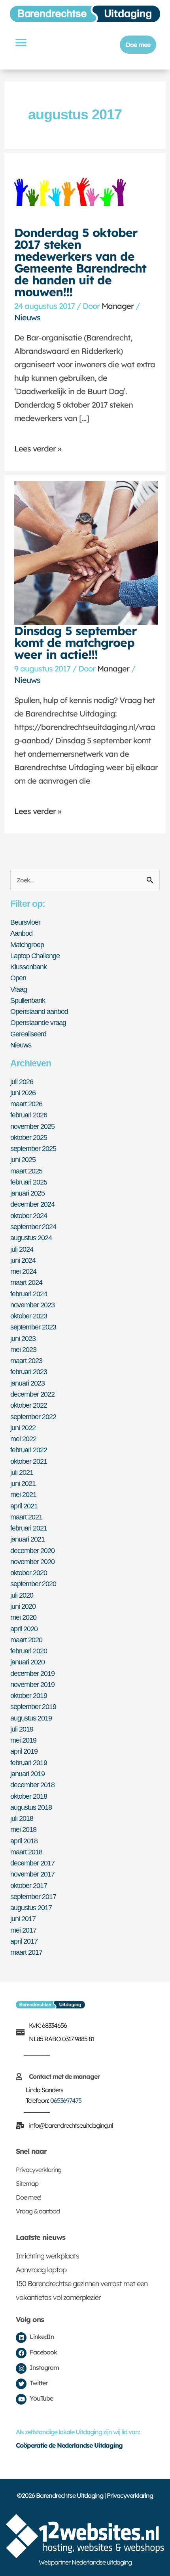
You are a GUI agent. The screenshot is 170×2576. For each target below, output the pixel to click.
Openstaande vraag (38, 1022)
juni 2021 (23, 1483)
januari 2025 (27, 1193)
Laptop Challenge (35, 956)
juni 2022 (23, 1428)
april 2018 (24, 1841)
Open (18, 978)
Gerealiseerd (28, 1034)
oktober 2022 (29, 1405)
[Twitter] (21, 2384)
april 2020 (24, 1629)
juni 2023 (23, 1338)
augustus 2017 (31, 1908)
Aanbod (21, 933)
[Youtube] (21, 2399)
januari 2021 (27, 1539)
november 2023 (32, 1305)
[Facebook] (21, 2353)
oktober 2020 (29, 1573)
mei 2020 (23, 1617)
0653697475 (66, 2100)
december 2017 (32, 1863)
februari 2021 (29, 1528)
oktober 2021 (29, 1461)
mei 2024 (23, 1271)
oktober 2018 (29, 1796)
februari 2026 (29, 1115)
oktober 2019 (29, 1695)
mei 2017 (23, 1930)
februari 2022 (29, 1450)
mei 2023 (23, 1349)
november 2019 (32, 1684)
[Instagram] (21, 2368)
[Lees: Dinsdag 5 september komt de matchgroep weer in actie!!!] (86, 552)
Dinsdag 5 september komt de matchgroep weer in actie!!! (76, 643)
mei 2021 (23, 1494)
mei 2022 (23, 1439)
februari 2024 (29, 1294)
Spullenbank (28, 1000)
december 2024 (32, 1204)
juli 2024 (22, 1249)
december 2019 (32, 1673)
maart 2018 (26, 1852)
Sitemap (27, 2183)
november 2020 (32, 1562)
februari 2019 (29, 1763)
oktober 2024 (29, 1216)
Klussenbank (28, 967)
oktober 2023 (29, 1316)
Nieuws (27, 317)
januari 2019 (27, 1774)
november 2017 (32, 1874)
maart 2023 (26, 1360)
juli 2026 (22, 1082)
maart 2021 (26, 1517)
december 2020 (32, 1550)
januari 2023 (27, 1383)
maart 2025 (26, 1171)
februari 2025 (29, 1182)
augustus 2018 (31, 1807)
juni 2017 (23, 1919)
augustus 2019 (31, 1718)
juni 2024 (23, 1260)
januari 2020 (27, 1662)
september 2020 (33, 1584)
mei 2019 (23, 1740)
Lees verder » (38, 449)
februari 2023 (29, 1372)
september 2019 (33, 1706)
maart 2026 (26, 1104)
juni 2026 (23, 1093)
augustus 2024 (31, 1238)
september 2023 (33, 1327)
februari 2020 (29, 1651)
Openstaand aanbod (39, 1011)
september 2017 (33, 1896)
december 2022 (32, 1394)
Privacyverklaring (39, 2170)
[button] (21, 42)
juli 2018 (22, 1818)
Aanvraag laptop (41, 2270)
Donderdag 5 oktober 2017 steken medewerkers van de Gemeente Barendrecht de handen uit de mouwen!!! (80, 262)
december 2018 (32, 1785)
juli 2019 (22, 1729)
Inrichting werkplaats (47, 2256)
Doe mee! (28, 2197)
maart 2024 (26, 1282)
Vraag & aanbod (38, 2211)
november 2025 (32, 1126)
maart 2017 (26, 1952)
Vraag (19, 989)
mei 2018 (23, 1829)
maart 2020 (26, 1640)
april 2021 (24, 1506)
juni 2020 (23, 1606)
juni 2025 (23, 1159)
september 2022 (33, 1417)
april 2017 (24, 1941)
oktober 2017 (29, 1885)
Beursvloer (25, 922)
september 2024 (33, 1227)
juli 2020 (22, 1595)
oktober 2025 (29, 1137)
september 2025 (33, 1148)
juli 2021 (22, 1472)
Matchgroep (27, 945)
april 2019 (24, 1751)
